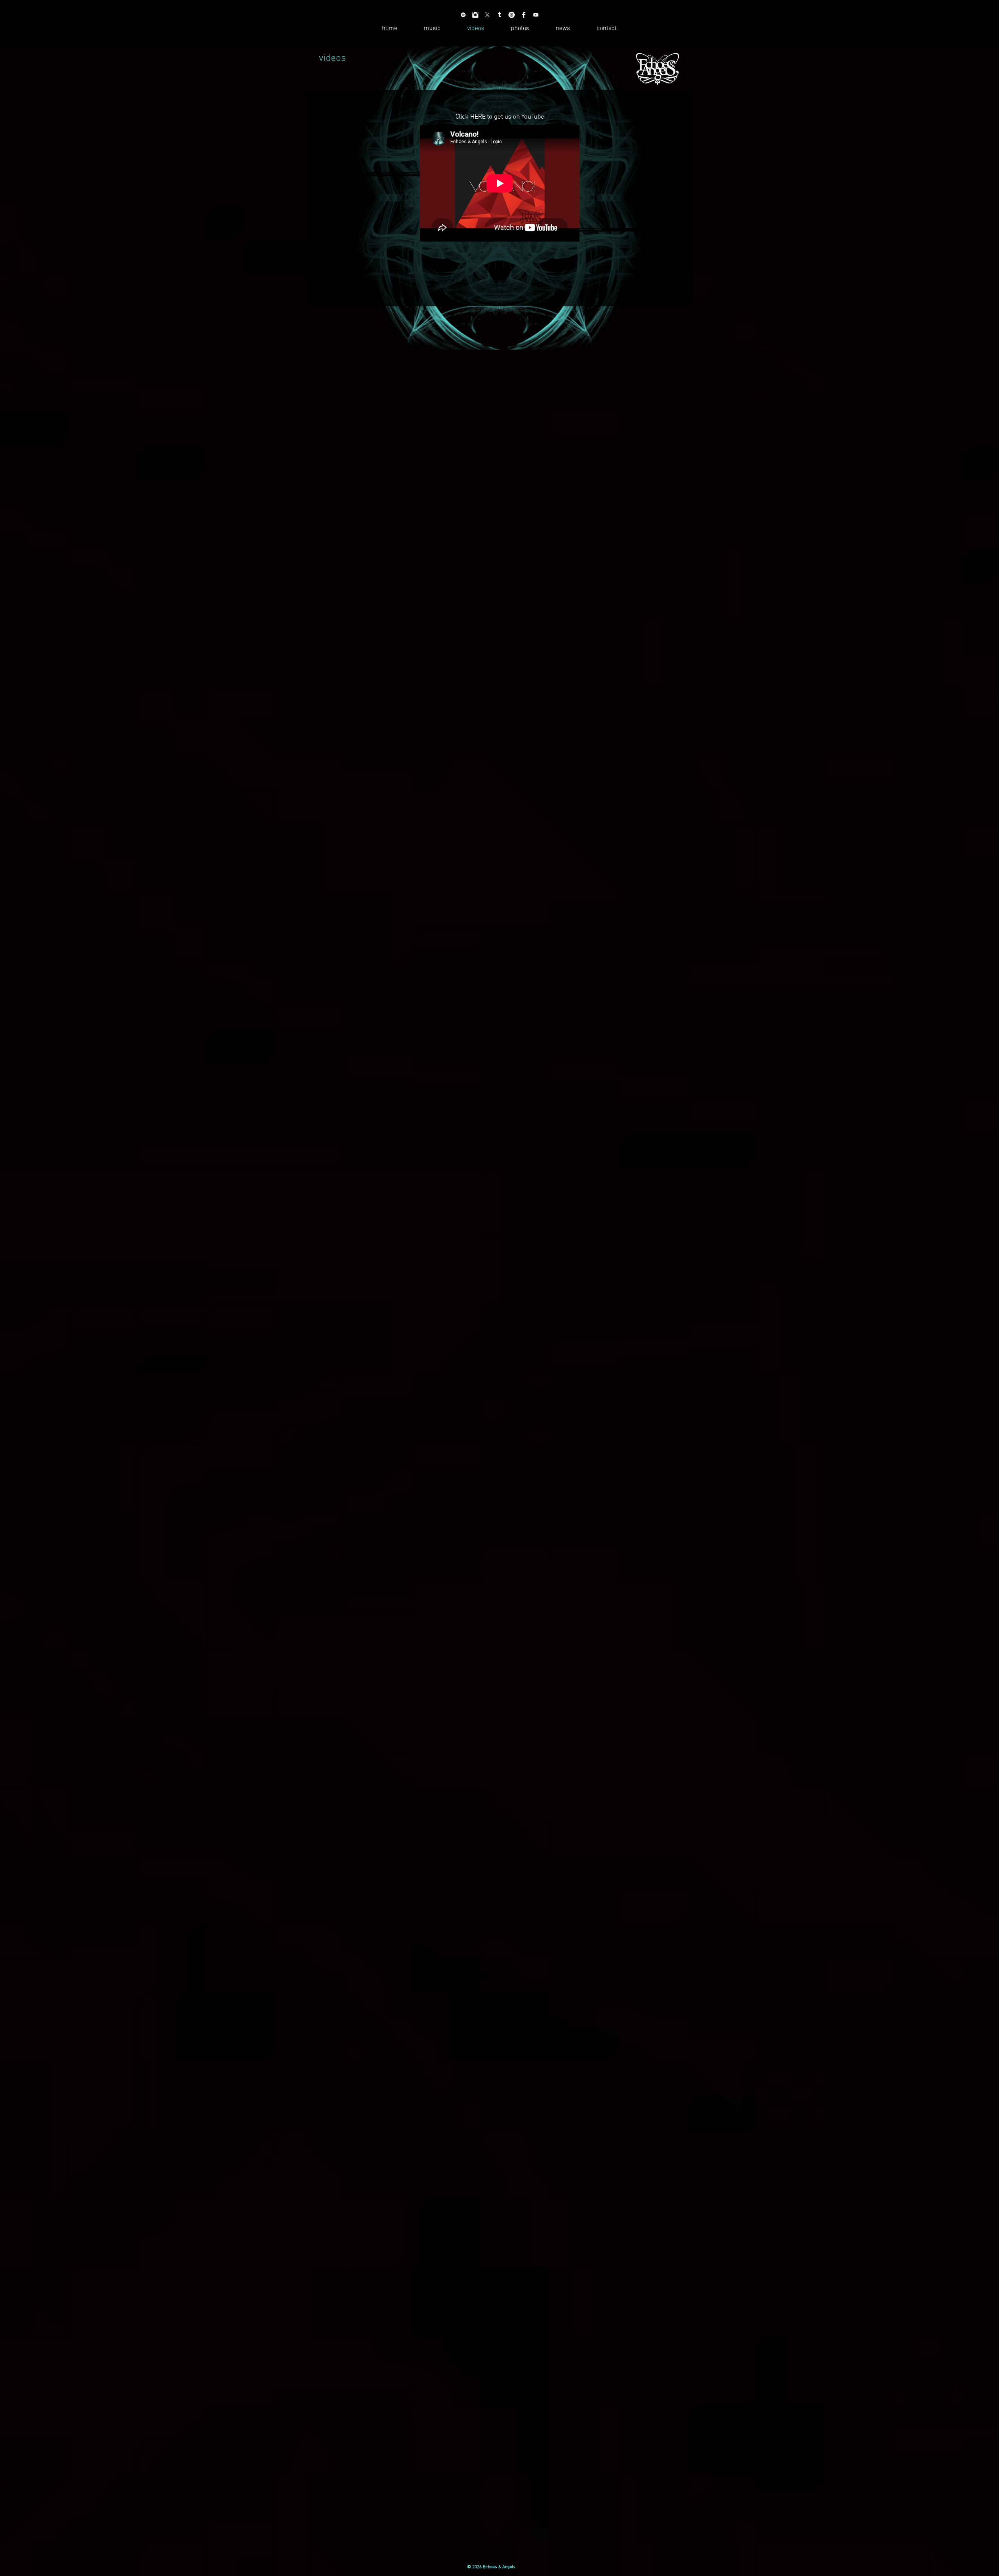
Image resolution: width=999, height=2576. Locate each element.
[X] (487, 15)
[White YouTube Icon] (536, 15)
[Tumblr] (499, 15)
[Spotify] (463, 15)
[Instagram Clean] (475, 15)
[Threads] (512, 15)
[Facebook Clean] (524, 15)
